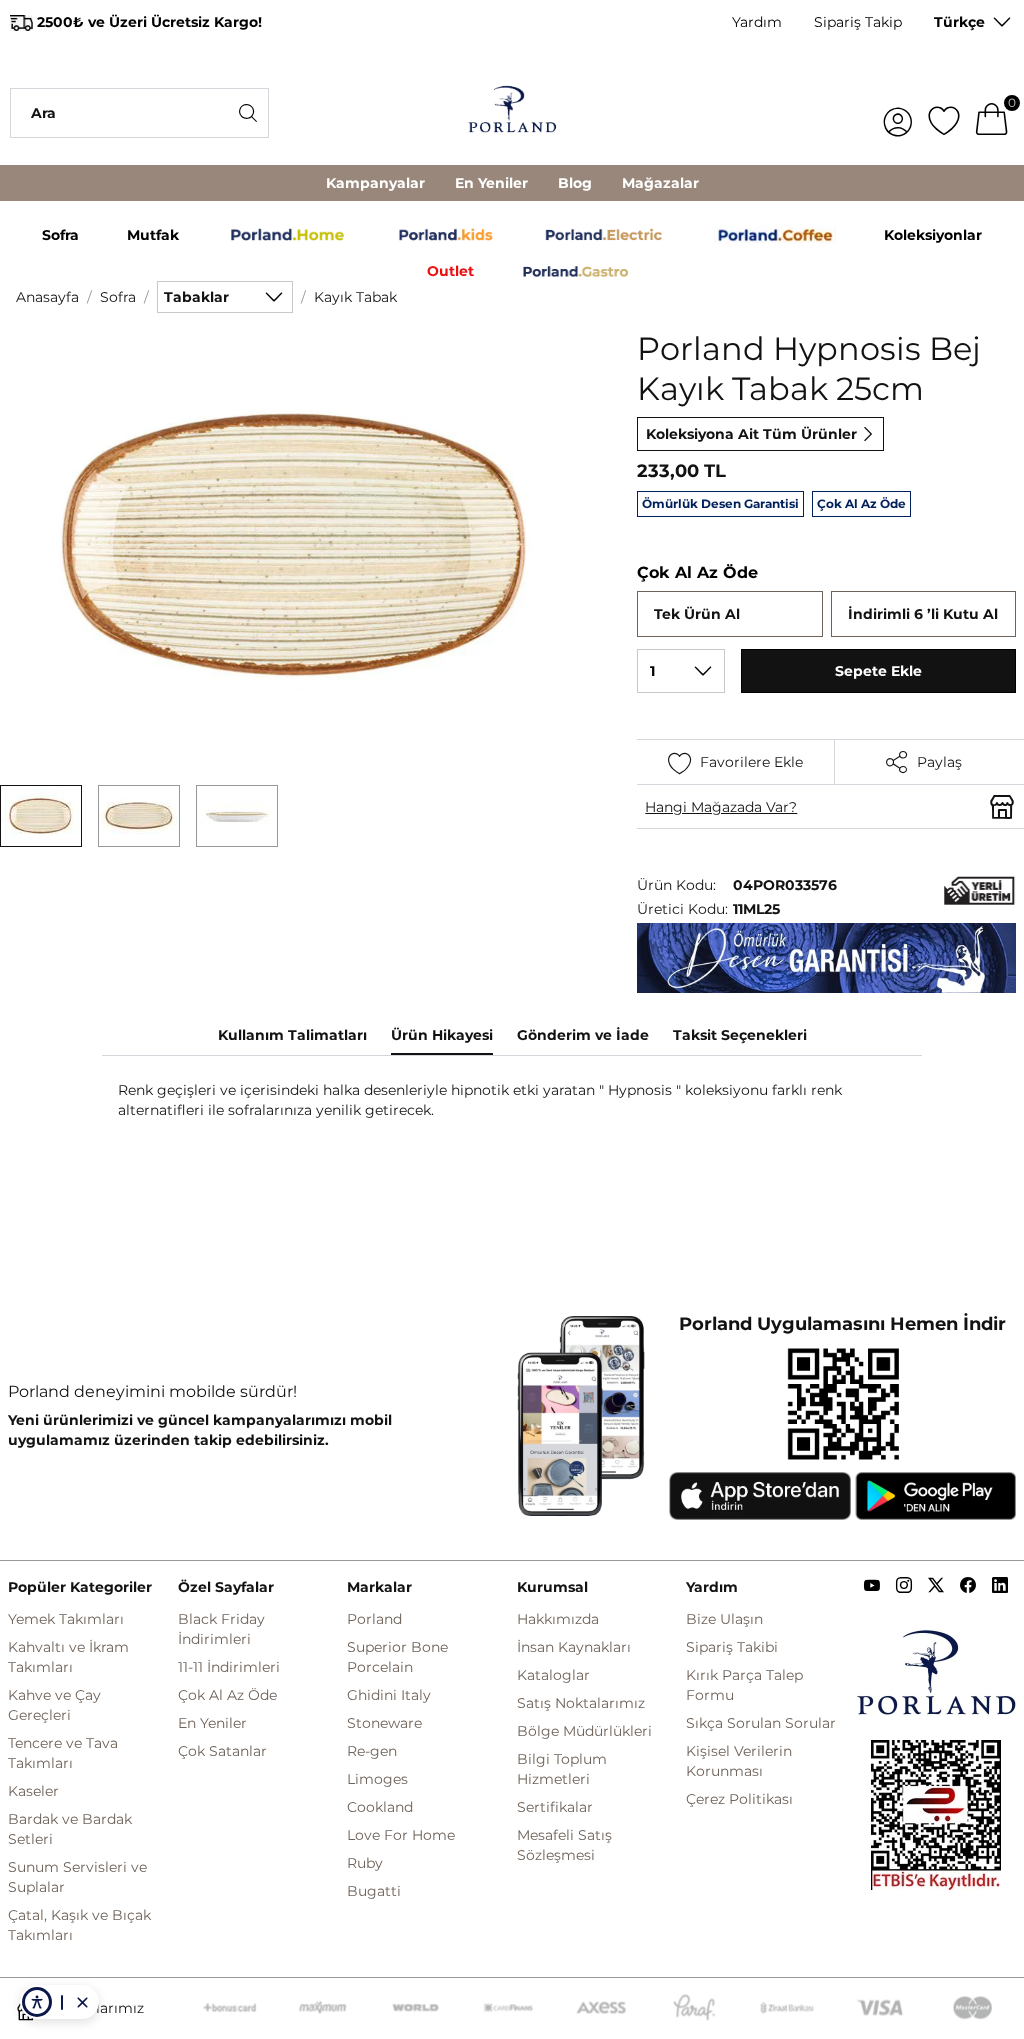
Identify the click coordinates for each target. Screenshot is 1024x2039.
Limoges (377, 1779)
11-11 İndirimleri (229, 1667)
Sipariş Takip (858, 22)
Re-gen (372, 1751)
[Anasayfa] (512, 112)
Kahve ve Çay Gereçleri (54, 1705)
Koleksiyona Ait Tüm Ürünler (751, 434)
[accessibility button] (37, 2002)
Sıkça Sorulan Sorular (761, 1723)
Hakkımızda (558, 1619)
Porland (374, 1619)
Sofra (118, 297)
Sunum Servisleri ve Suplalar (77, 1877)
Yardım (757, 22)
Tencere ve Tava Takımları (63, 1753)
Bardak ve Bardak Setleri (70, 1829)
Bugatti (374, 1891)
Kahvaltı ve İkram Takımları (68, 1657)
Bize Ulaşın (724, 1619)
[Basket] (992, 113)
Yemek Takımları (66, 1619)
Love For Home (401, 1835)
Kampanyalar (375, 183)
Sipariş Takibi (732, 1647)
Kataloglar (553, 1675)
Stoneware (384, 1723)
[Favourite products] (944, 113)
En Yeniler (491, 183)
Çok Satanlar (222, 1751)
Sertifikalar (555, 1807)
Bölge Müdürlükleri (584, 1731)
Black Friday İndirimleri (221, 1629)
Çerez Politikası (739, 1799)
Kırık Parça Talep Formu (744, 1685)
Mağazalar (660, 183)
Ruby (365, 1863)
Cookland (380, 1807)
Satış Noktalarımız (581, 1703)
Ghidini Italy (389, 1695)
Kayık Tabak (355, 297)
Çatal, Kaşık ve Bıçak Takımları (79, 1925)
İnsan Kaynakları (574, 1647)
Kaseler (33, 1791)
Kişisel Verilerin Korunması (739, 1761)
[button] (41, 816)
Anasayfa (47, 297)
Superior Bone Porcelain (397, 1657)
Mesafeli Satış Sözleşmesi (564, 1845)
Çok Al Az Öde (227, 1695)
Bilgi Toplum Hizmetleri (562, 1769)
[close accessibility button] (82, 2002)
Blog (575, 183)
